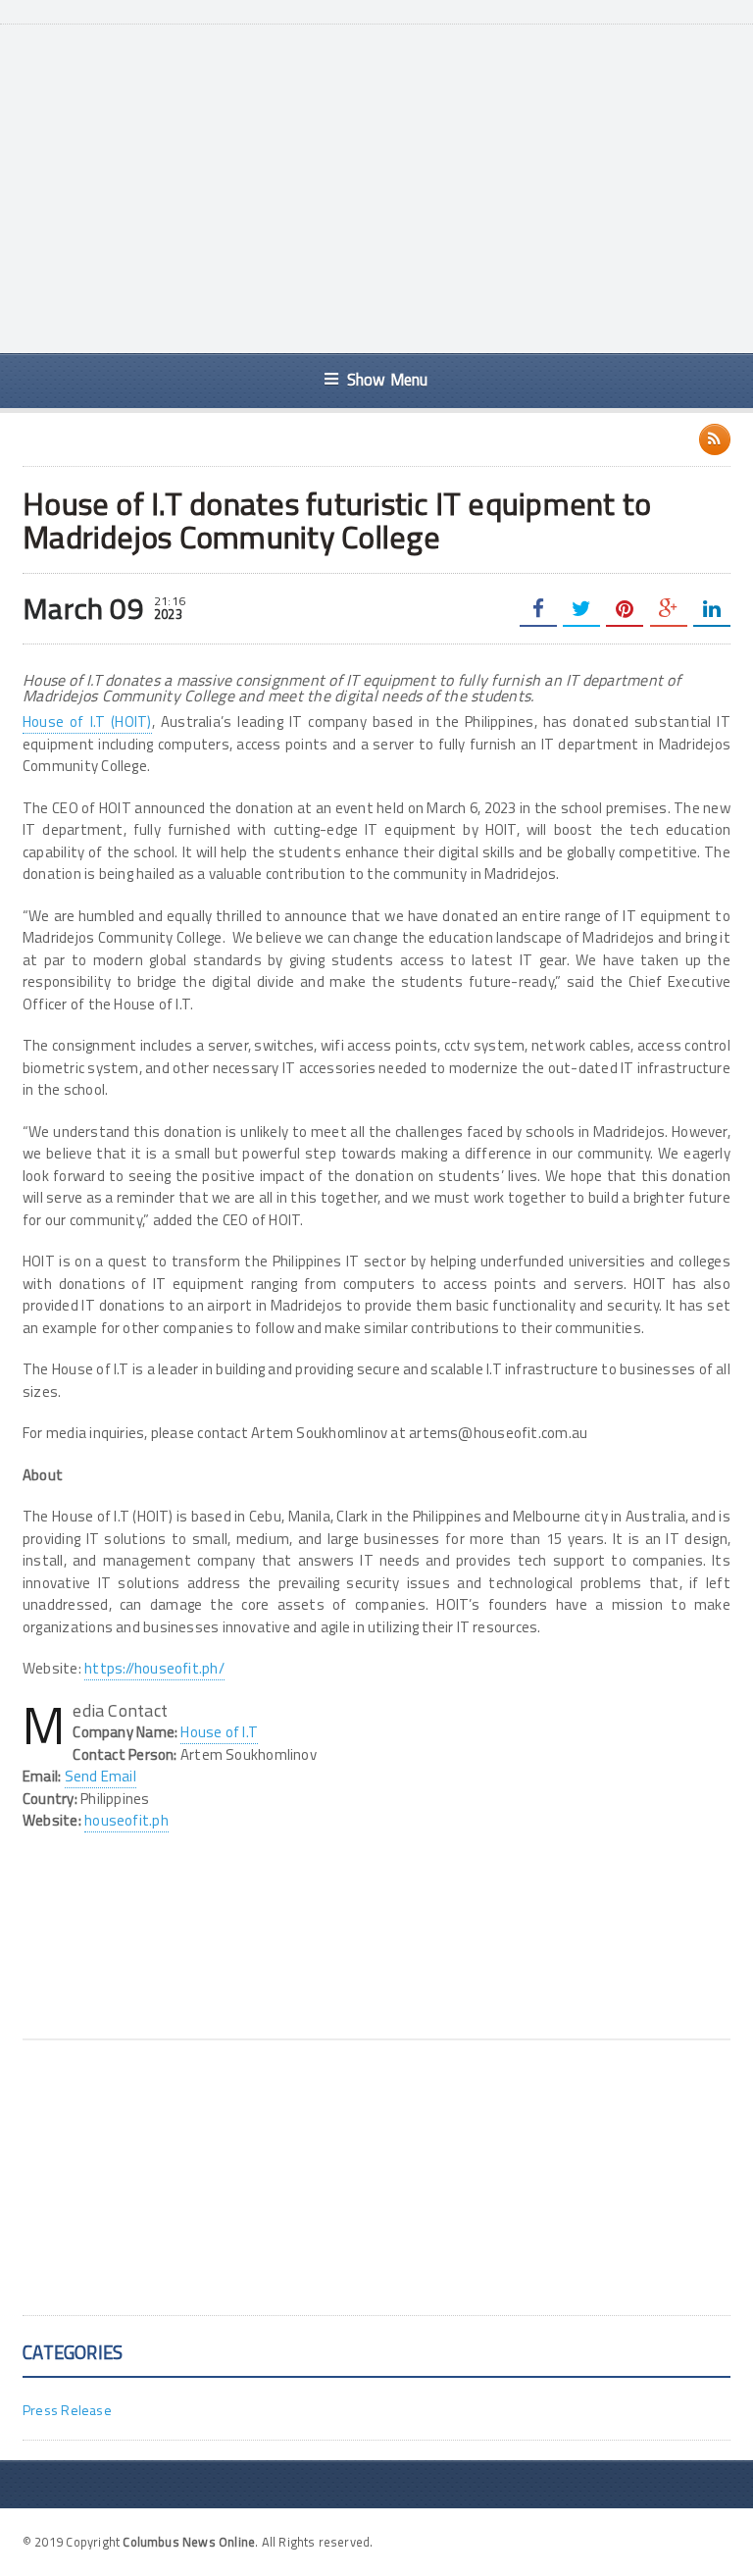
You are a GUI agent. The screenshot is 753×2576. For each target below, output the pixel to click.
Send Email (100, 1776)
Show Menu (388, 379)
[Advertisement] (402, 186)
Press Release (67, 2410)
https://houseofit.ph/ (154, 1668)
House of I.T (219, 1732)
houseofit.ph (126, 1820)
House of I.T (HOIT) (87, 721)
